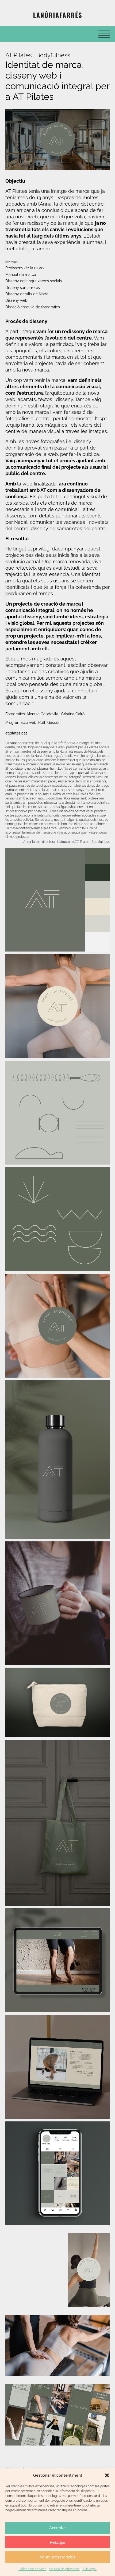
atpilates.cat (16, 733)
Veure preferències (57, 2557)
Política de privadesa (64, 2569)
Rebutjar (58, 2542)
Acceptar (57, 2528)
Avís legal (89, 2569)
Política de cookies (32, 2569)
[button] (107, 2475)
